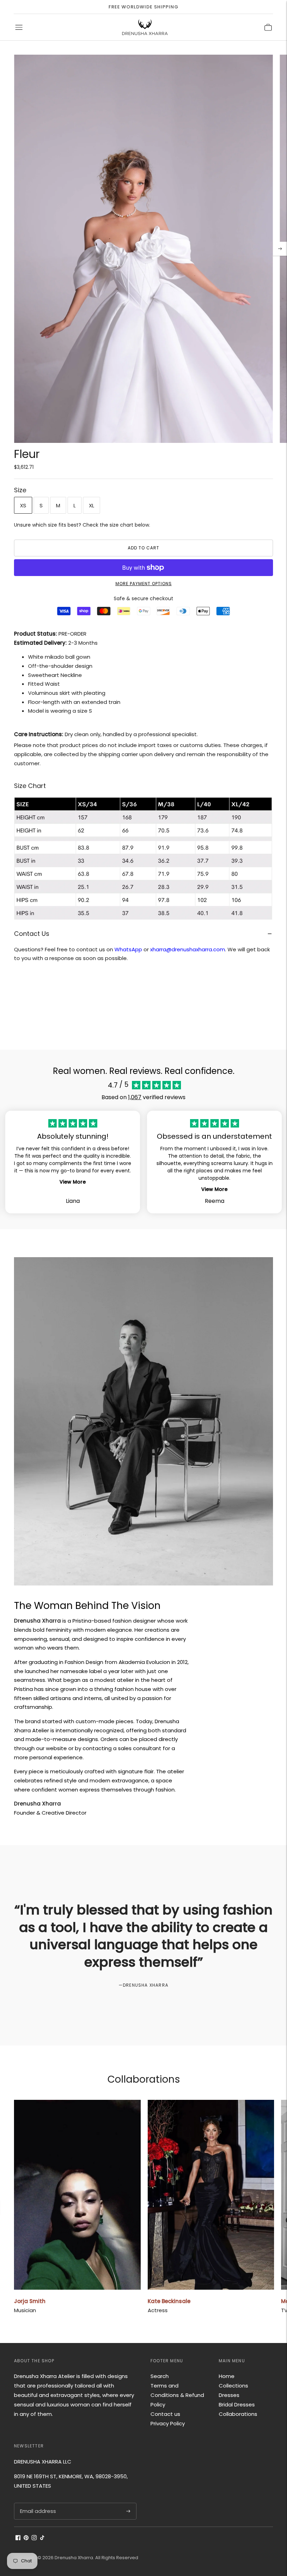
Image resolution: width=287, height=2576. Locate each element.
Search (160, 2376)
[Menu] (19, 27)
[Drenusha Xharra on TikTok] (42, 2538)
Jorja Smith (30, 2301)
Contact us (165, 2414)
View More (73, 1182)
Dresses (229, 2395)
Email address (37, 2503)
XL (92, 505)
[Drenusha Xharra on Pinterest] (26, 2538)
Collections (233, 2386)
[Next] (280, 249)
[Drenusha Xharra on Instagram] (34, 2538)
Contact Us (32, 934)
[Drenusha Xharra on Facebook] (18, 2538)
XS (23, 505)
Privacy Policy (168, 2423)
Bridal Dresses (237, 2404)
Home (227, 2376)
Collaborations (238, 2414)
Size (20, 490)
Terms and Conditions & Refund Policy (177, 2395)
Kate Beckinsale (169, 2301)
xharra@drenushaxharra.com (188, 949)
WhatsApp (128, 949)
